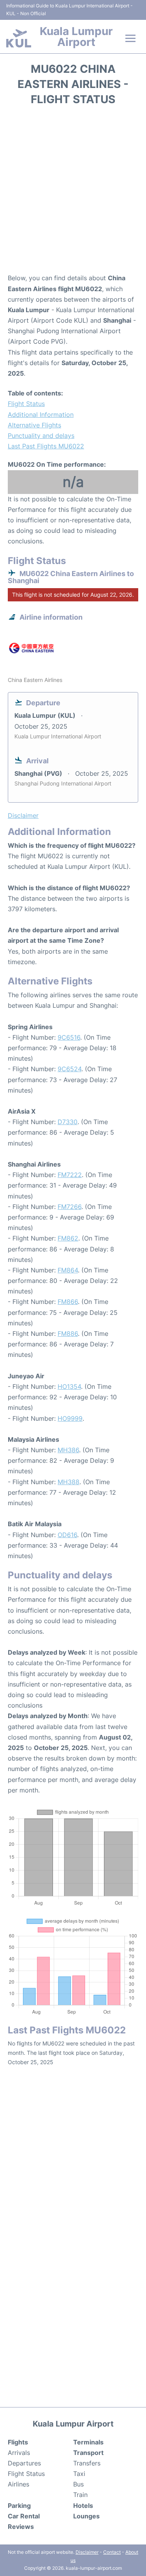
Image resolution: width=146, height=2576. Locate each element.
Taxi (79, 2474)
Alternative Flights (34, 425)
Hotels (83, 2506)
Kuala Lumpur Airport (76, 37)
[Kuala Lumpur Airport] (19, 38)
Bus (78, 2484)
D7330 (68, 1122)
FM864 (68, 1270)
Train (80, 2495)
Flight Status (26, 404)
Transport (88, 2453)
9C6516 (69, 1037)
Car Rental (24, 2516)
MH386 (68, 1450)
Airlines (18, 2484)
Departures (24, 2463)
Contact (112, 2552)
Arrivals (19, 2453)
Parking (19, 2506)
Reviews (21, 2527)
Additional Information (41, 415)
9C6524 (69, 1069)
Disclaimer (87, 2552)
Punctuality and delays (41, 436)
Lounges (86, 2516)
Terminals (88, 2442)
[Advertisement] (73, 192)
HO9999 (70, 1418)
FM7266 (69, 1207)
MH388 (69, 1482)
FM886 (68, 1334)
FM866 (68, 1302)
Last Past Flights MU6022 (46, 446)
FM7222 (70, 1175)
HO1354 (69, 1386)
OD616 (67, 1535)
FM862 (68, 1238)
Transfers (87, 2463)
